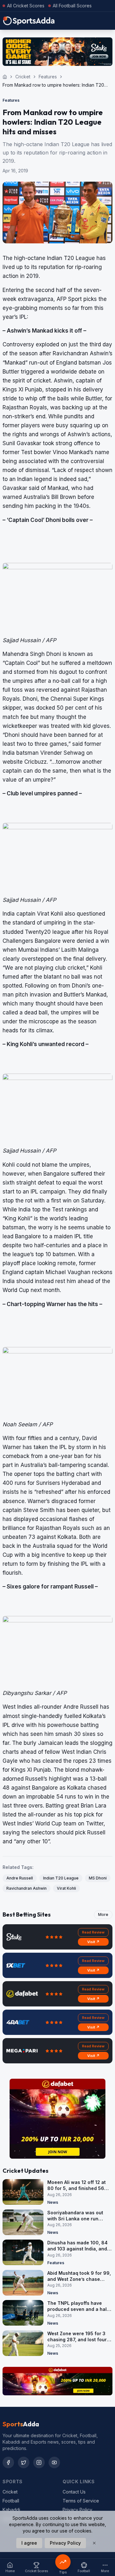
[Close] (94, 2543)
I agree (29, 2543)
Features (48, 77)
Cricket (23, 77)
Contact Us (74, 2492)
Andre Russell (20, 1878)
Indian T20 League (61, 1878)
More (103, 1914)
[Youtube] (54, 2462)
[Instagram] (39, 2462)
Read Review (93, 1932)
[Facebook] (8, 2462)
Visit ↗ (93, 1942)
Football (11, 2501)
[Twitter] (24, 2462)
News (53, 2202)
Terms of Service (81, 2501)
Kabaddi (11, 2510)
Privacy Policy (77, 2510)
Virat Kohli (66, 1888)
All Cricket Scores (26, 6)
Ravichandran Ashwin (27, 1888)
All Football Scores (72, 6)
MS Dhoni (98, 1878)
